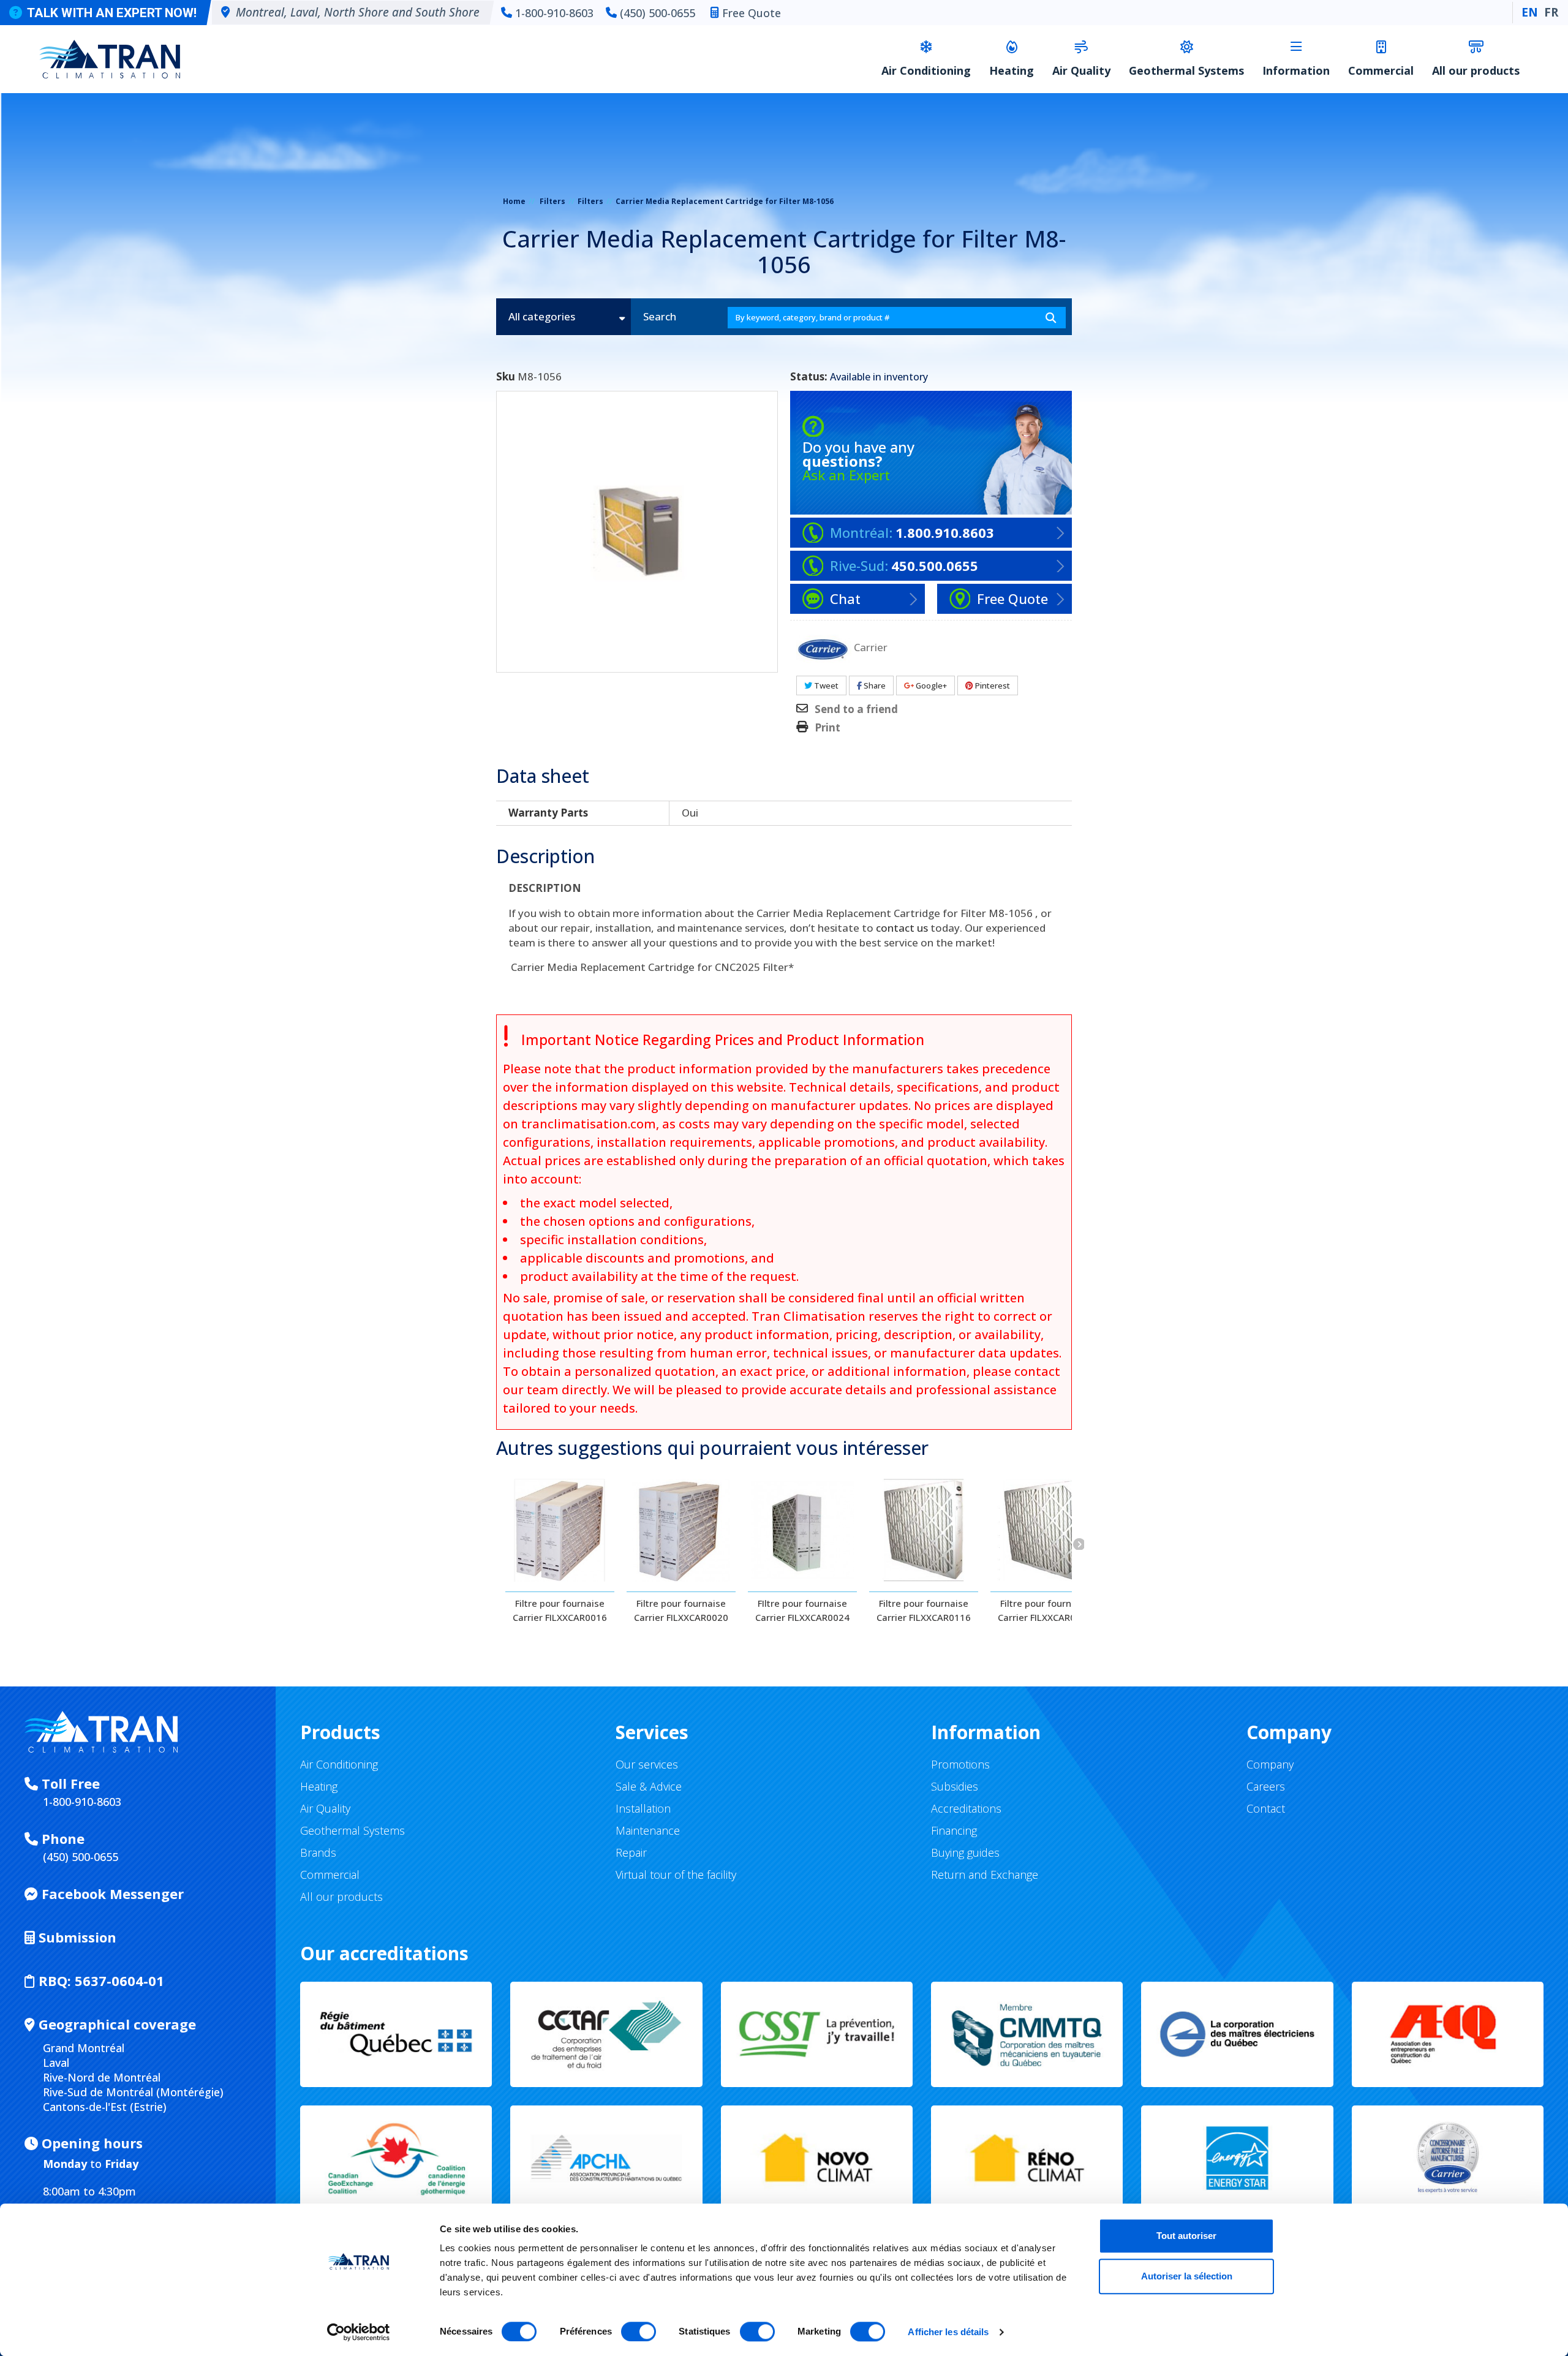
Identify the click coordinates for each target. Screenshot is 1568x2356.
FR (1551, 12)
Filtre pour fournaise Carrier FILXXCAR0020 (681, 1610)
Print (827, 728)
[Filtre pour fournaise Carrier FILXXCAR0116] (924, 1530)
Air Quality (1081, 70)
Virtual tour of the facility (676, 1875)
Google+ (930, 685)
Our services (647, 1764)
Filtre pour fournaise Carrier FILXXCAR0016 (560, 1610)
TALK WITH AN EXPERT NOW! (112, 13)
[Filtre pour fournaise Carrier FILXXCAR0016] (560, 1530)
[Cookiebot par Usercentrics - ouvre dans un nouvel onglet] (359, 2332)
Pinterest (992, 685)
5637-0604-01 (101, 1980)
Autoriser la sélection (1187, 2276)
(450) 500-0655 (658, 13)
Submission (76, 1937)
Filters (552, 201)
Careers (1266, 1786)
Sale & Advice (649, 1786)
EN (1530, 12)
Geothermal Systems (1186, 70)
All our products (1476, 70)
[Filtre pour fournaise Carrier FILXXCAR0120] (1045, 1530)
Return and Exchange (985, 1875)
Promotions (960, 1764)
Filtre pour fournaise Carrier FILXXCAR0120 (1045, 1610)
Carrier (871, 647)
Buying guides (965, 1852)
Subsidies (955, 1786)
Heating (1012, 70)
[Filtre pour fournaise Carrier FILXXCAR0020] (681, 1530)
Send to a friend (856, 709)
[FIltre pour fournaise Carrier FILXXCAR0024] (802, 1530)
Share (874, 685)
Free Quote (752, 13)
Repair (631, 1852)
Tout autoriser (1186, 2236)
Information (1296, 70)
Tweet (825, 685)
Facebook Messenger (111, 1893)
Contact (1266, 1808)
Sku (506, 377)
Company (1270, 1764)
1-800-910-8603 (554, 13)
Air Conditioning (926, 70)
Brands (318, 1852)
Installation (643, 1808)
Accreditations (966, 1808)
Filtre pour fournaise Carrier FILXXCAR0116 (924, 1610)
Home (514, 201)
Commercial (1381, 70)
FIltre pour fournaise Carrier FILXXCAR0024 (802, 1610)
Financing (954, 1830)
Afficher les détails (948, 2332)
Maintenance (648, 1830)
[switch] (639, 2331)
